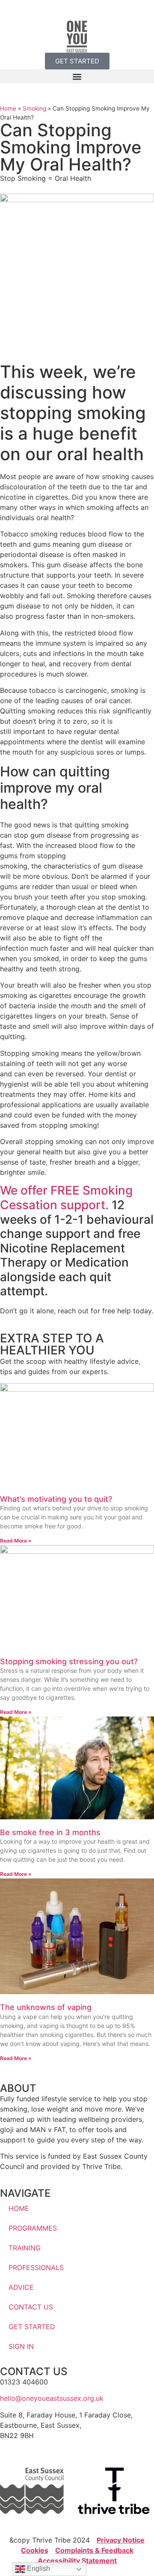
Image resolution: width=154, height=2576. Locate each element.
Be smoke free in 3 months (50, 1832)
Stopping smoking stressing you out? (69, 1661)
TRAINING (25, 2248)
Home (8, 108)
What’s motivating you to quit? (57, 1499)
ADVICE (21, 2287)
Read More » (16, 1541)
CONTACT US (31, 2307)
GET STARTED (32, 2327)
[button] (77, 76)
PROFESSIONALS (36, 2267)
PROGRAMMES (33, 2228)
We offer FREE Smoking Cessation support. (66, 1198)
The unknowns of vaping (46, 2007)
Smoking (34, 108)
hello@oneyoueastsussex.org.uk (52, 2398)
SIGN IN (21, 2346)
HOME (19, 2208)
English (38, 2569)
